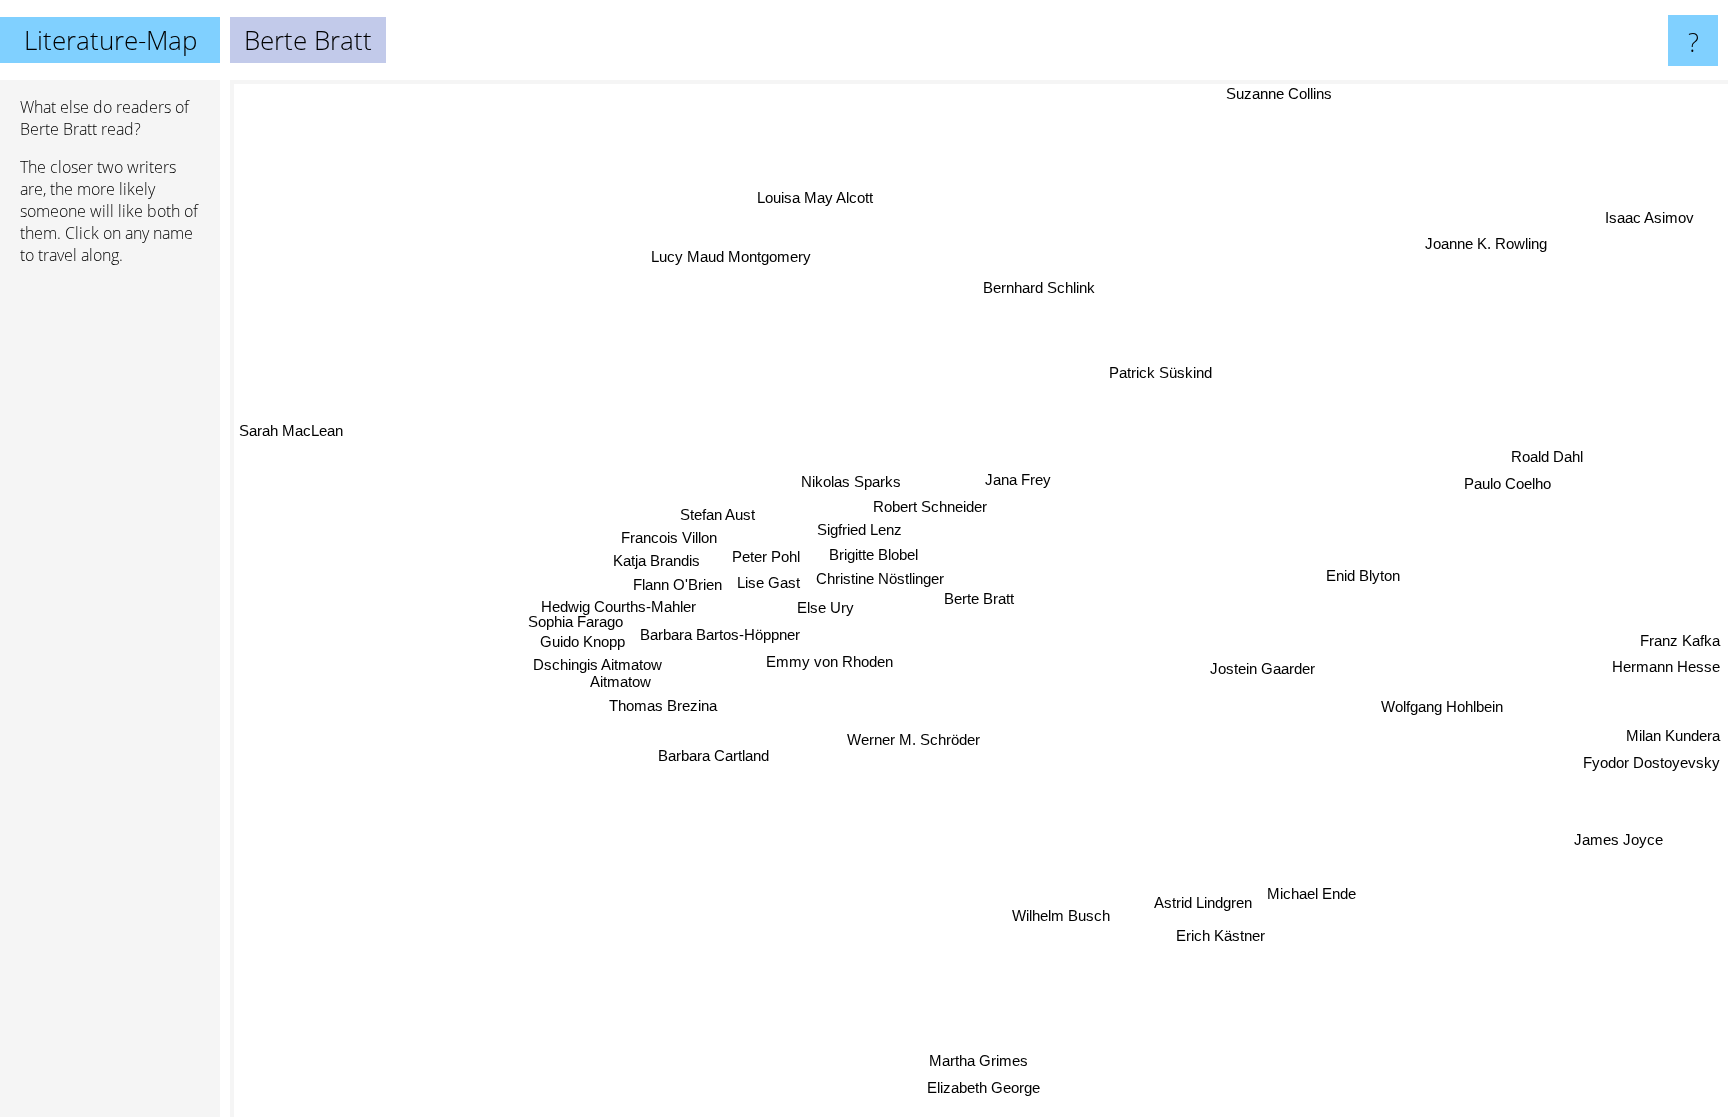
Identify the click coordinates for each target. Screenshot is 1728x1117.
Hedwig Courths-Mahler (617, 604)
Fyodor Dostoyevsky (1651, 766)
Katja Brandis (656, 558)
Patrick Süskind (1162, 373)
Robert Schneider (938, 505)
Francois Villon (667, 535)
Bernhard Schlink (1045, 287)
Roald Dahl (1550, 459)
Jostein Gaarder (1262, 667)
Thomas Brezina (662, 704)
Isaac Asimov (1652, 218)
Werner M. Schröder (870, 738)
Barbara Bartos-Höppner (720, 634)
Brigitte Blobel (870, 553)
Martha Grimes (975, 1061)
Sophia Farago (575, 619)
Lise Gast (768, 583)
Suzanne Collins (1280, 93)
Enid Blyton (1361, 573)
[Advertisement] (110, 587)
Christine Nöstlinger (879, 578)
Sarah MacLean (290, 435)
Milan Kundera (1673, 739)
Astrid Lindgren (1201, 902)
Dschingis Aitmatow (597, 662)
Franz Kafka (1680, 644)
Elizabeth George (988, 1087)
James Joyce (1614, 843)
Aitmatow (620, 679)
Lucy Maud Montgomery (752, 248)
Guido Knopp (582, 639)
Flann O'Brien (677, 582)
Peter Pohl (764, 556)
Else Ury (828, 607)
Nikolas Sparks (839, 480)
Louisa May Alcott (831, 193)
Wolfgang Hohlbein (1442, 705)
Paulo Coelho (1510, 486)
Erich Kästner (1219, 935)
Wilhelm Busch (1058, 914)
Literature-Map (110, 40)
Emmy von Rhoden (828, 660)
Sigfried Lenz (860, 529)
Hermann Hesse (1666, 671)
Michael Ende (1309, 893)
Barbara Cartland (707, 750)
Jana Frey (992, 476)
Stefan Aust (716, 512)
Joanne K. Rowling (1492, 247)
